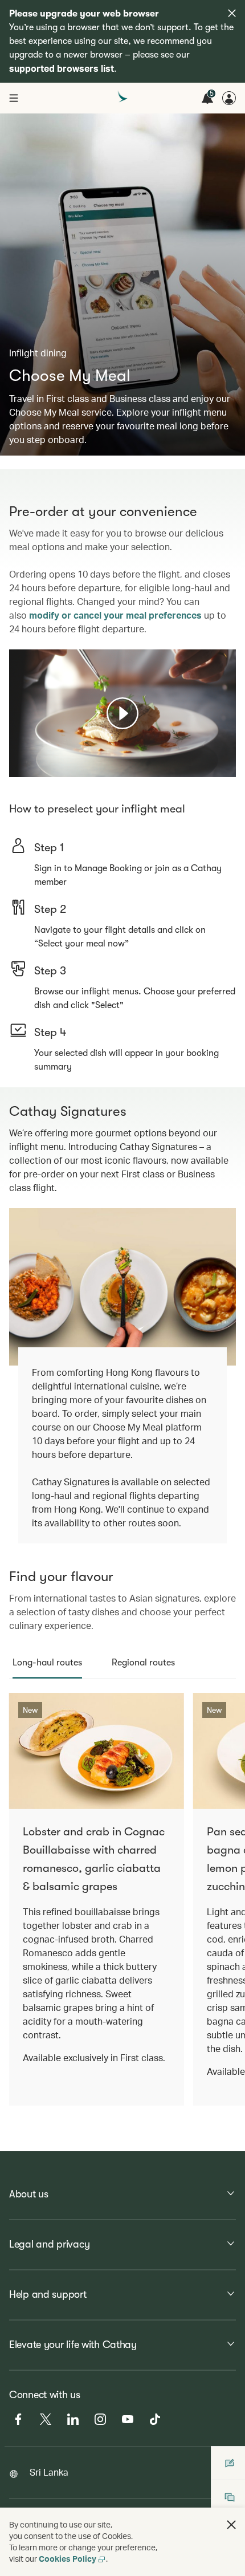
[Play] (122, 713)
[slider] (15, 754)
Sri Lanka (49, 2472)
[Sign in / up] (229, 98)
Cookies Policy (68, 2559)
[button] (231, 2525)
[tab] (47, 1663)
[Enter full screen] (226, 767)
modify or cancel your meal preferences (115, 615)
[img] (232, 13)
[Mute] (32, 767)
